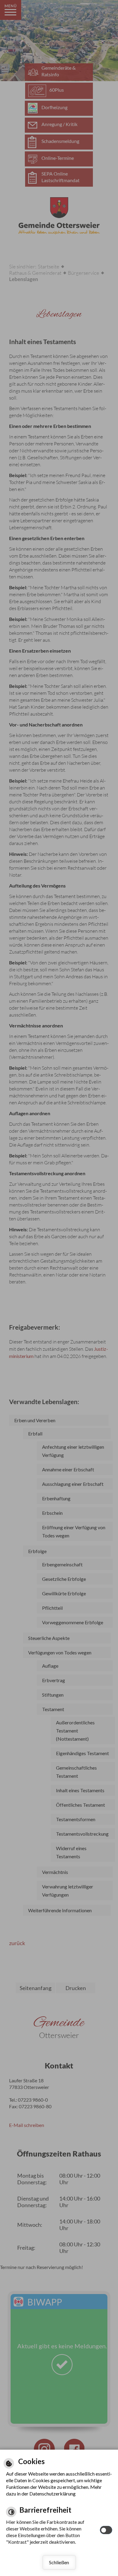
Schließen (59, 2562)
